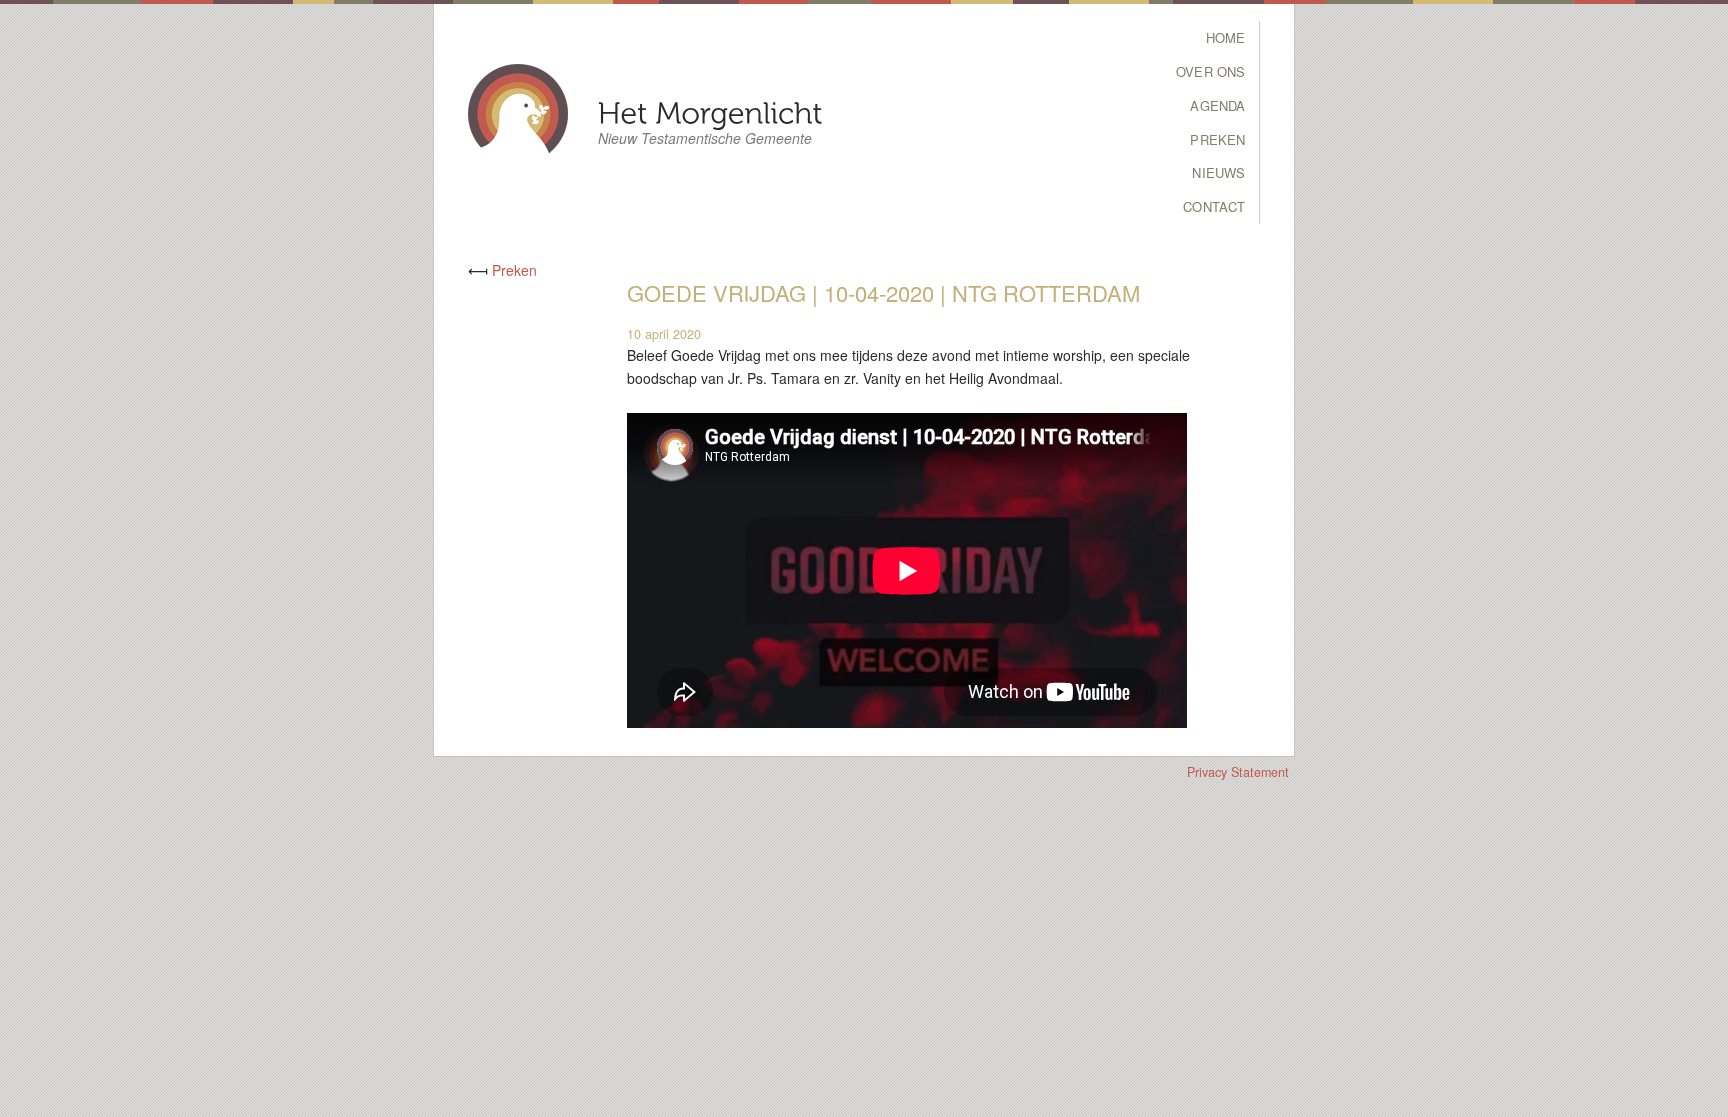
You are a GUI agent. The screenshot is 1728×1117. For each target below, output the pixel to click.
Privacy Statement (1238, 772)
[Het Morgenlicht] (710, 111)
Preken (1217, 139)
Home (1226, 37)
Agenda (1217, 105)
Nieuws (1218, 172)
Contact (1214, 206)
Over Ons (1210, 71)
